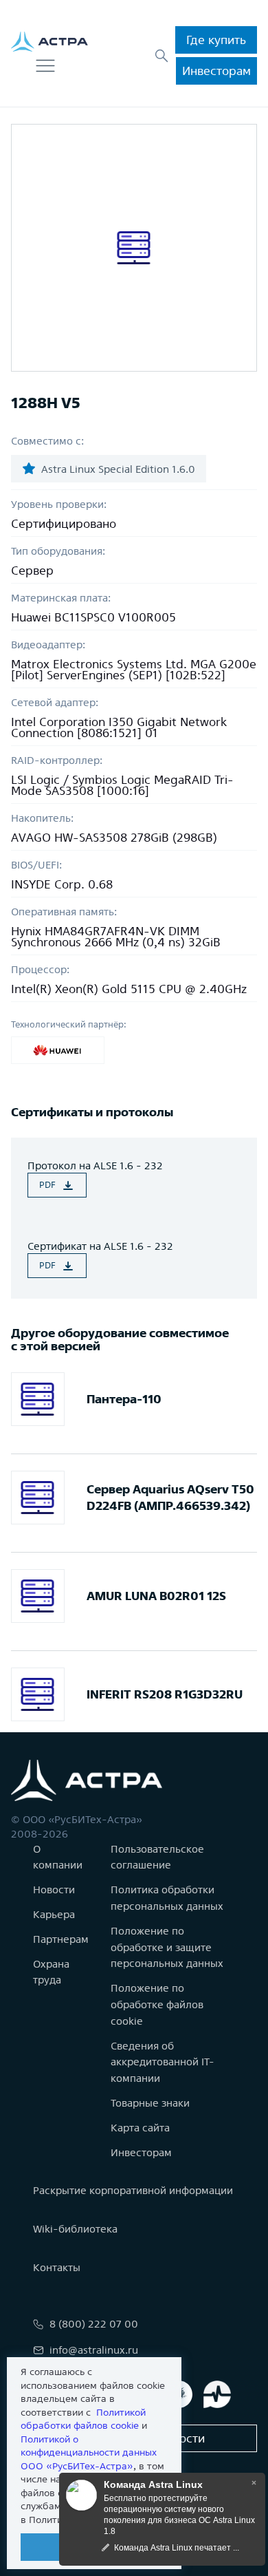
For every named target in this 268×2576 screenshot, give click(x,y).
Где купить (216, 40)
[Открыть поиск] (161, 56)
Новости (54, 1890)
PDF (47, 1185)
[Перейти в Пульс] (217, 2394)
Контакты (57, 2267)
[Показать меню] (45, 66)
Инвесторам (216, 71)
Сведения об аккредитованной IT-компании (163, 2062)
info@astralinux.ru (94, 2350)
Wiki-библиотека (75, 2229)
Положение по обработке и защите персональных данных (167, 1947)
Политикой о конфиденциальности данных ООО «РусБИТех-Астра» (89, 2452)
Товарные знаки (150, 2103)
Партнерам (61, 1939)
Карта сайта (140, 2128)
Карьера (54, 1914)
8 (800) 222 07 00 (94, 2324)
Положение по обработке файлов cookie (157, 2004)
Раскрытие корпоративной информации (133, 2190)
